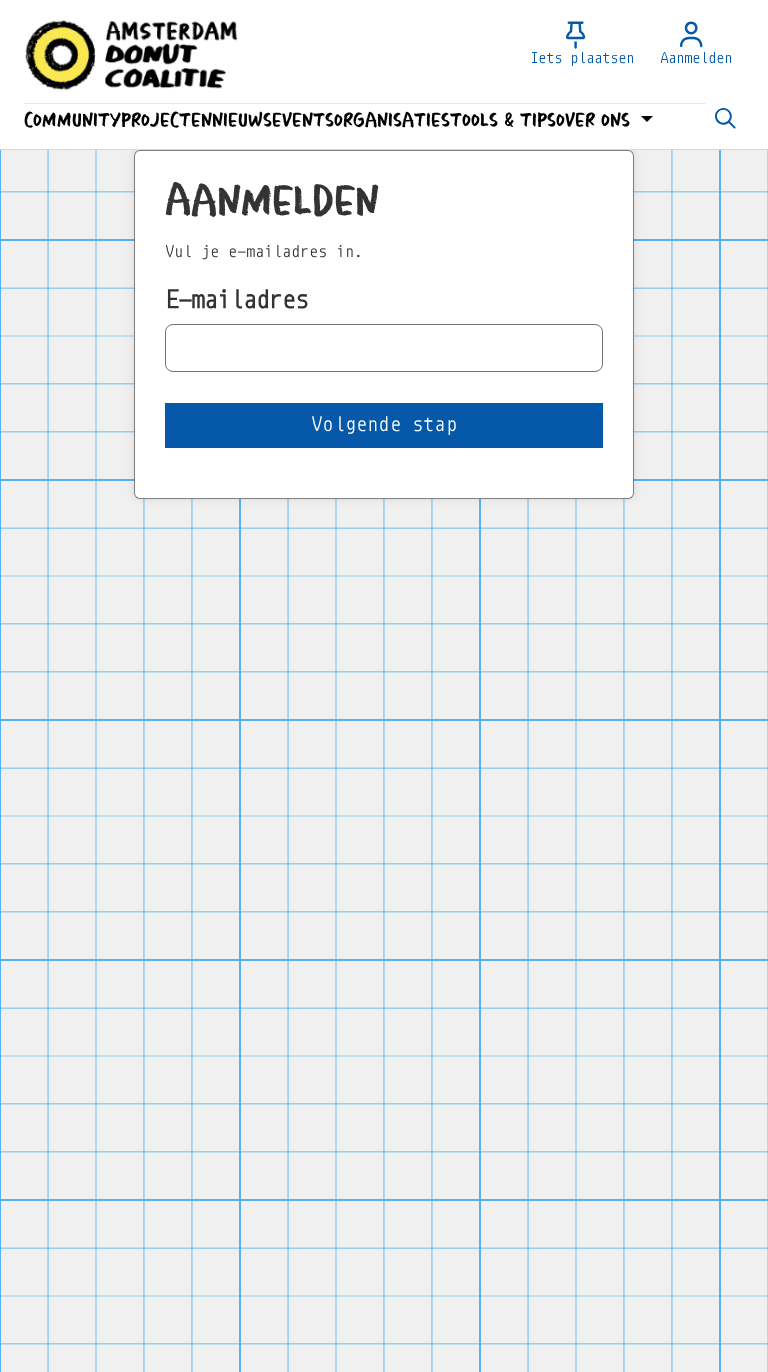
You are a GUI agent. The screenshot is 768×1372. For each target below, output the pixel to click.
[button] (72, 120)
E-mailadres (236, 299)
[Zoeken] (725, 120)
